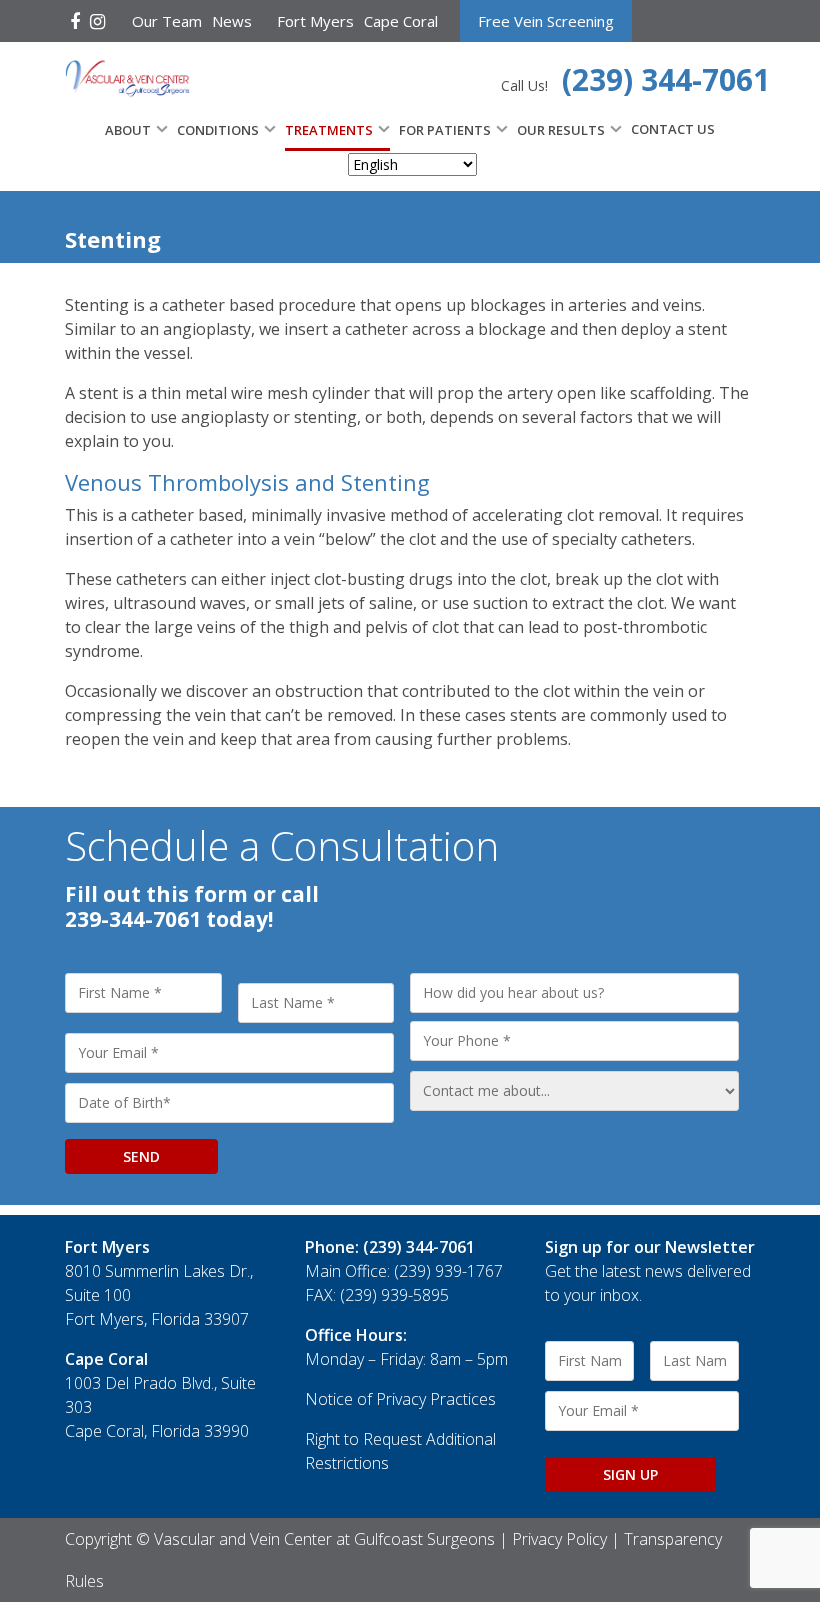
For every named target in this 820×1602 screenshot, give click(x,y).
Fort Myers (315, 21)
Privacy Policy (559, 1539)
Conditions (218, 130)
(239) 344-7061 (666, 79)
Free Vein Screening (546, 21)
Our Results (561, 130)
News (232, 21)
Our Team (167, 21)
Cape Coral (401, 21)
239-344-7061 (133, 919)
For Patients (445, 130)
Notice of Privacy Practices (400, 1399)
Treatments (329, 130)
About (128, 130)
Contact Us (673, 129)
